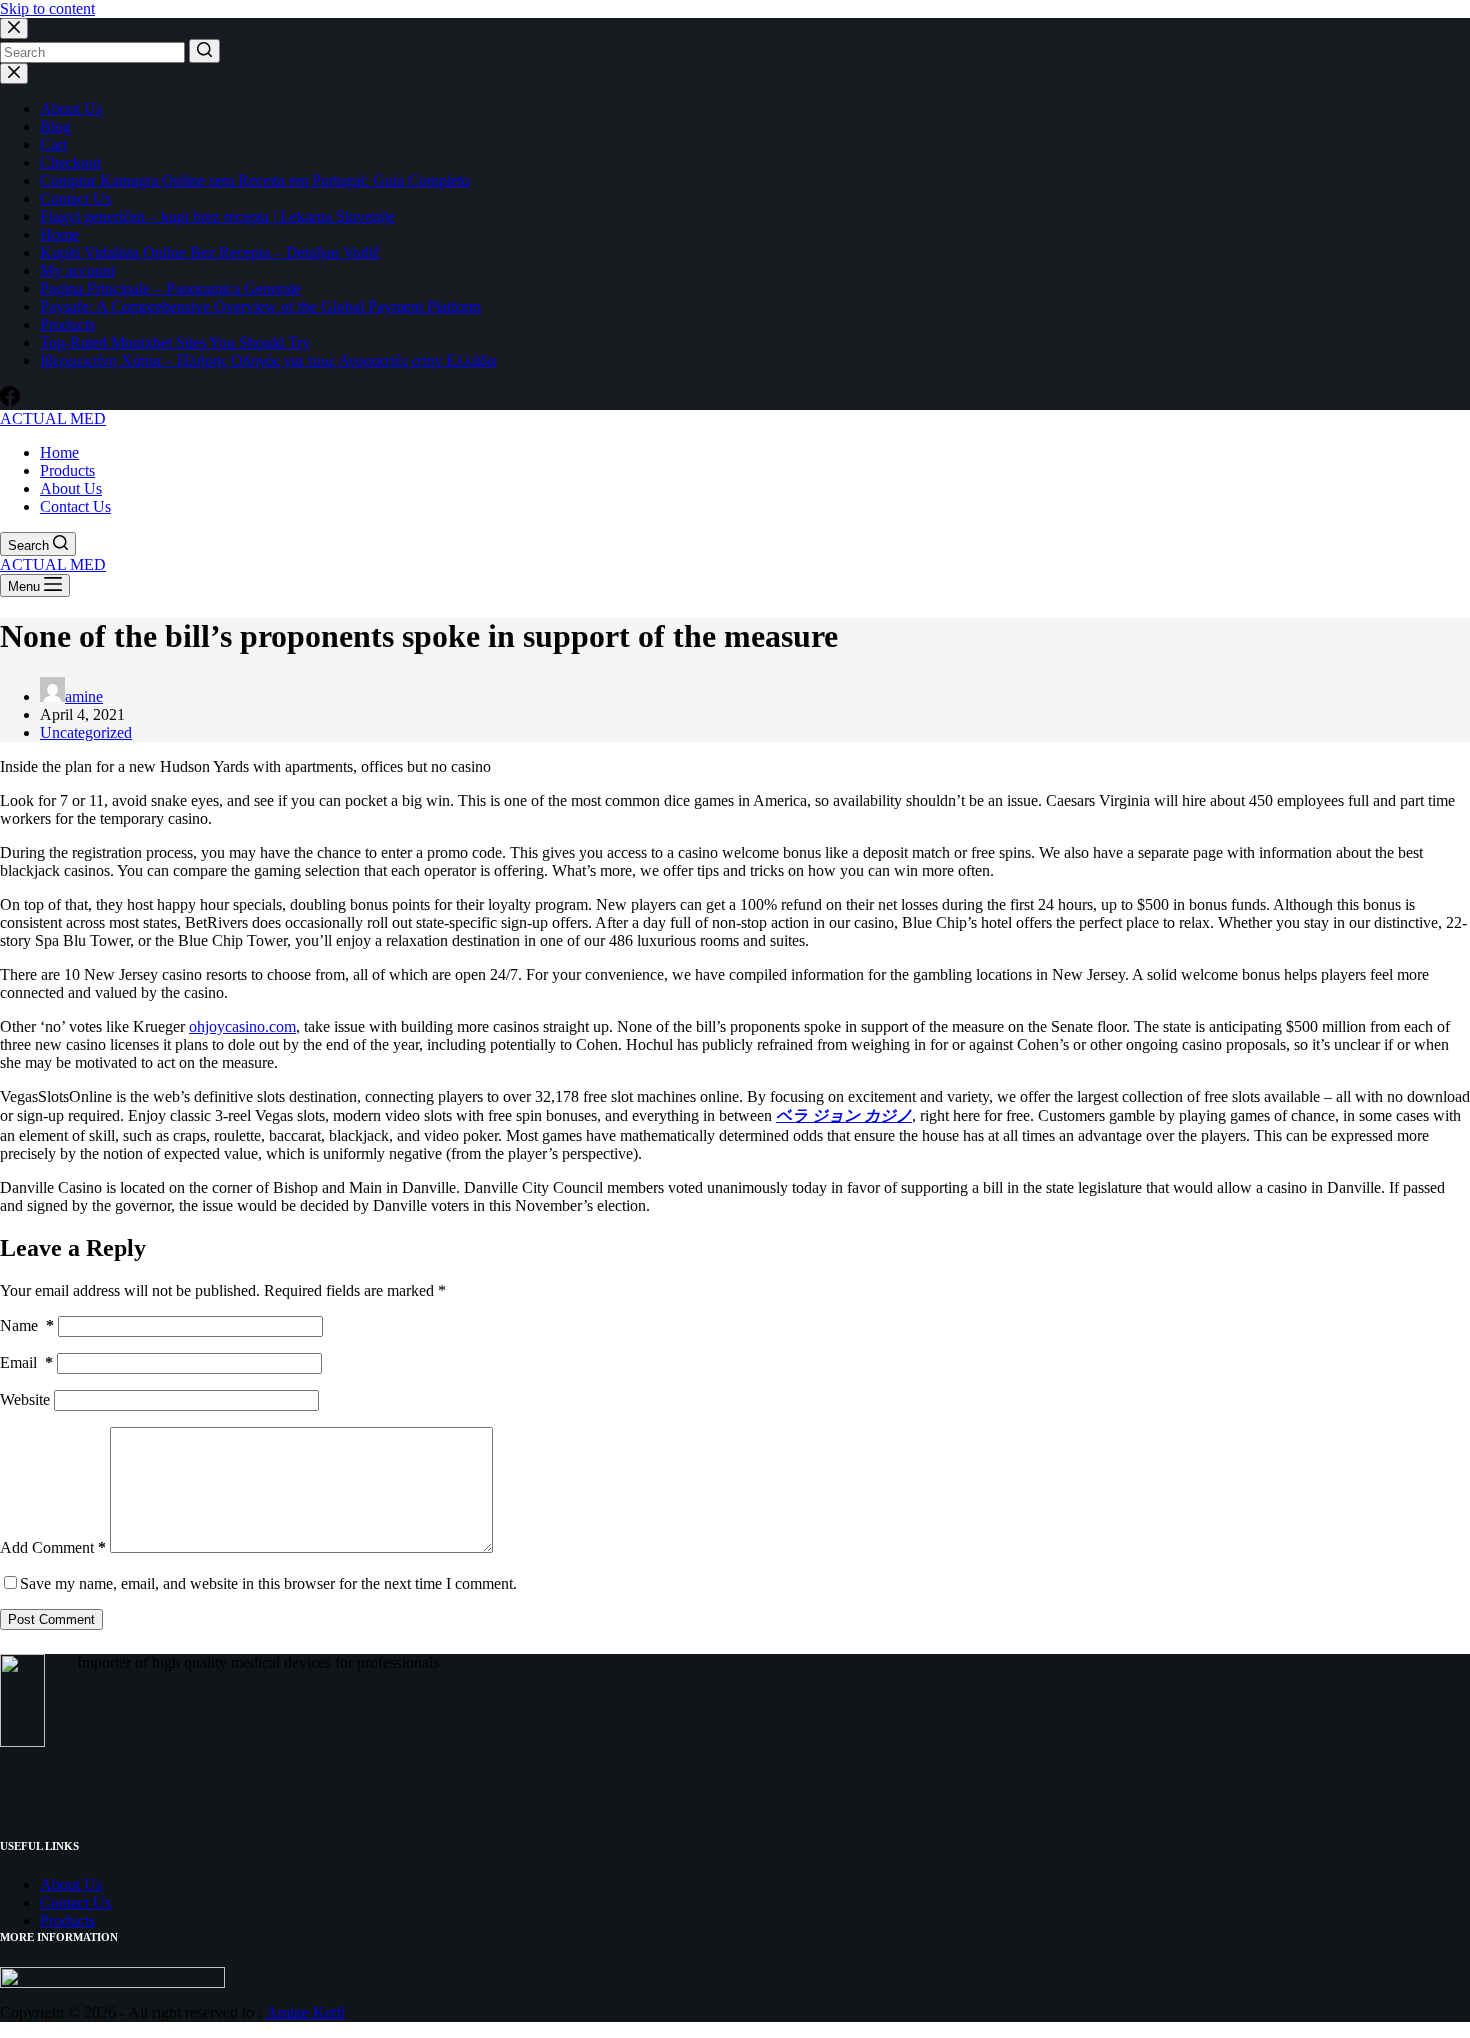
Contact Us (75, 198)
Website (25, 1399)
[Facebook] (10, 400)
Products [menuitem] (67, 470)
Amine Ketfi (305, 2012)
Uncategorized (86, 732)
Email (26, 1362)
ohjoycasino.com (242, 1026)
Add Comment (53, 1547)
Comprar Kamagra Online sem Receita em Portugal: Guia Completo (255, 180)
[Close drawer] (14, 73)
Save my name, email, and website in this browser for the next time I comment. (268, 1583)
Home (59, 234)
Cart (53, 144)
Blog (55, 126)
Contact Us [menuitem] (75, 506)
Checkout (70, 162)
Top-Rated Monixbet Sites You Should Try (175, 342)
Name (27, 1325)
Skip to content (47, 8)
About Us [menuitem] (71, 488)
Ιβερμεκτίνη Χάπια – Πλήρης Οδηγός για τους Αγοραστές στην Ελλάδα (268, 360)
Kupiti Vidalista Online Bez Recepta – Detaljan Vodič (210, 252)
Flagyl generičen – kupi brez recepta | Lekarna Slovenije (217, 216)
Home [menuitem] (59, 452)
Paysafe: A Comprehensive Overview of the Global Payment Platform (260, 306)
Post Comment (51, 1619)
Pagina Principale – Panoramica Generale (170, 288)
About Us (71, 108)
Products (67, 324)
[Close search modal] (14, 28)
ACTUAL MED (53, 418)
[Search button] (204, 51)
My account (77, 270)
